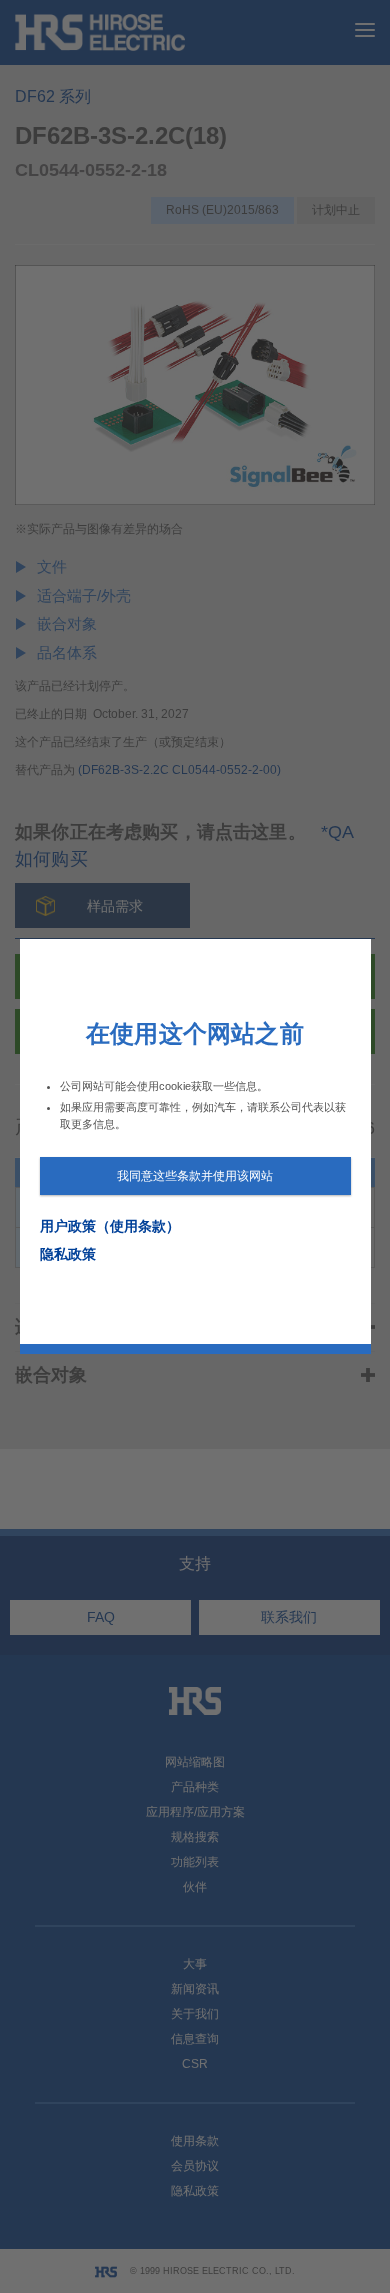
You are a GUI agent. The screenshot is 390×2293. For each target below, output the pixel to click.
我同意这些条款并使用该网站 (195, 1176)
